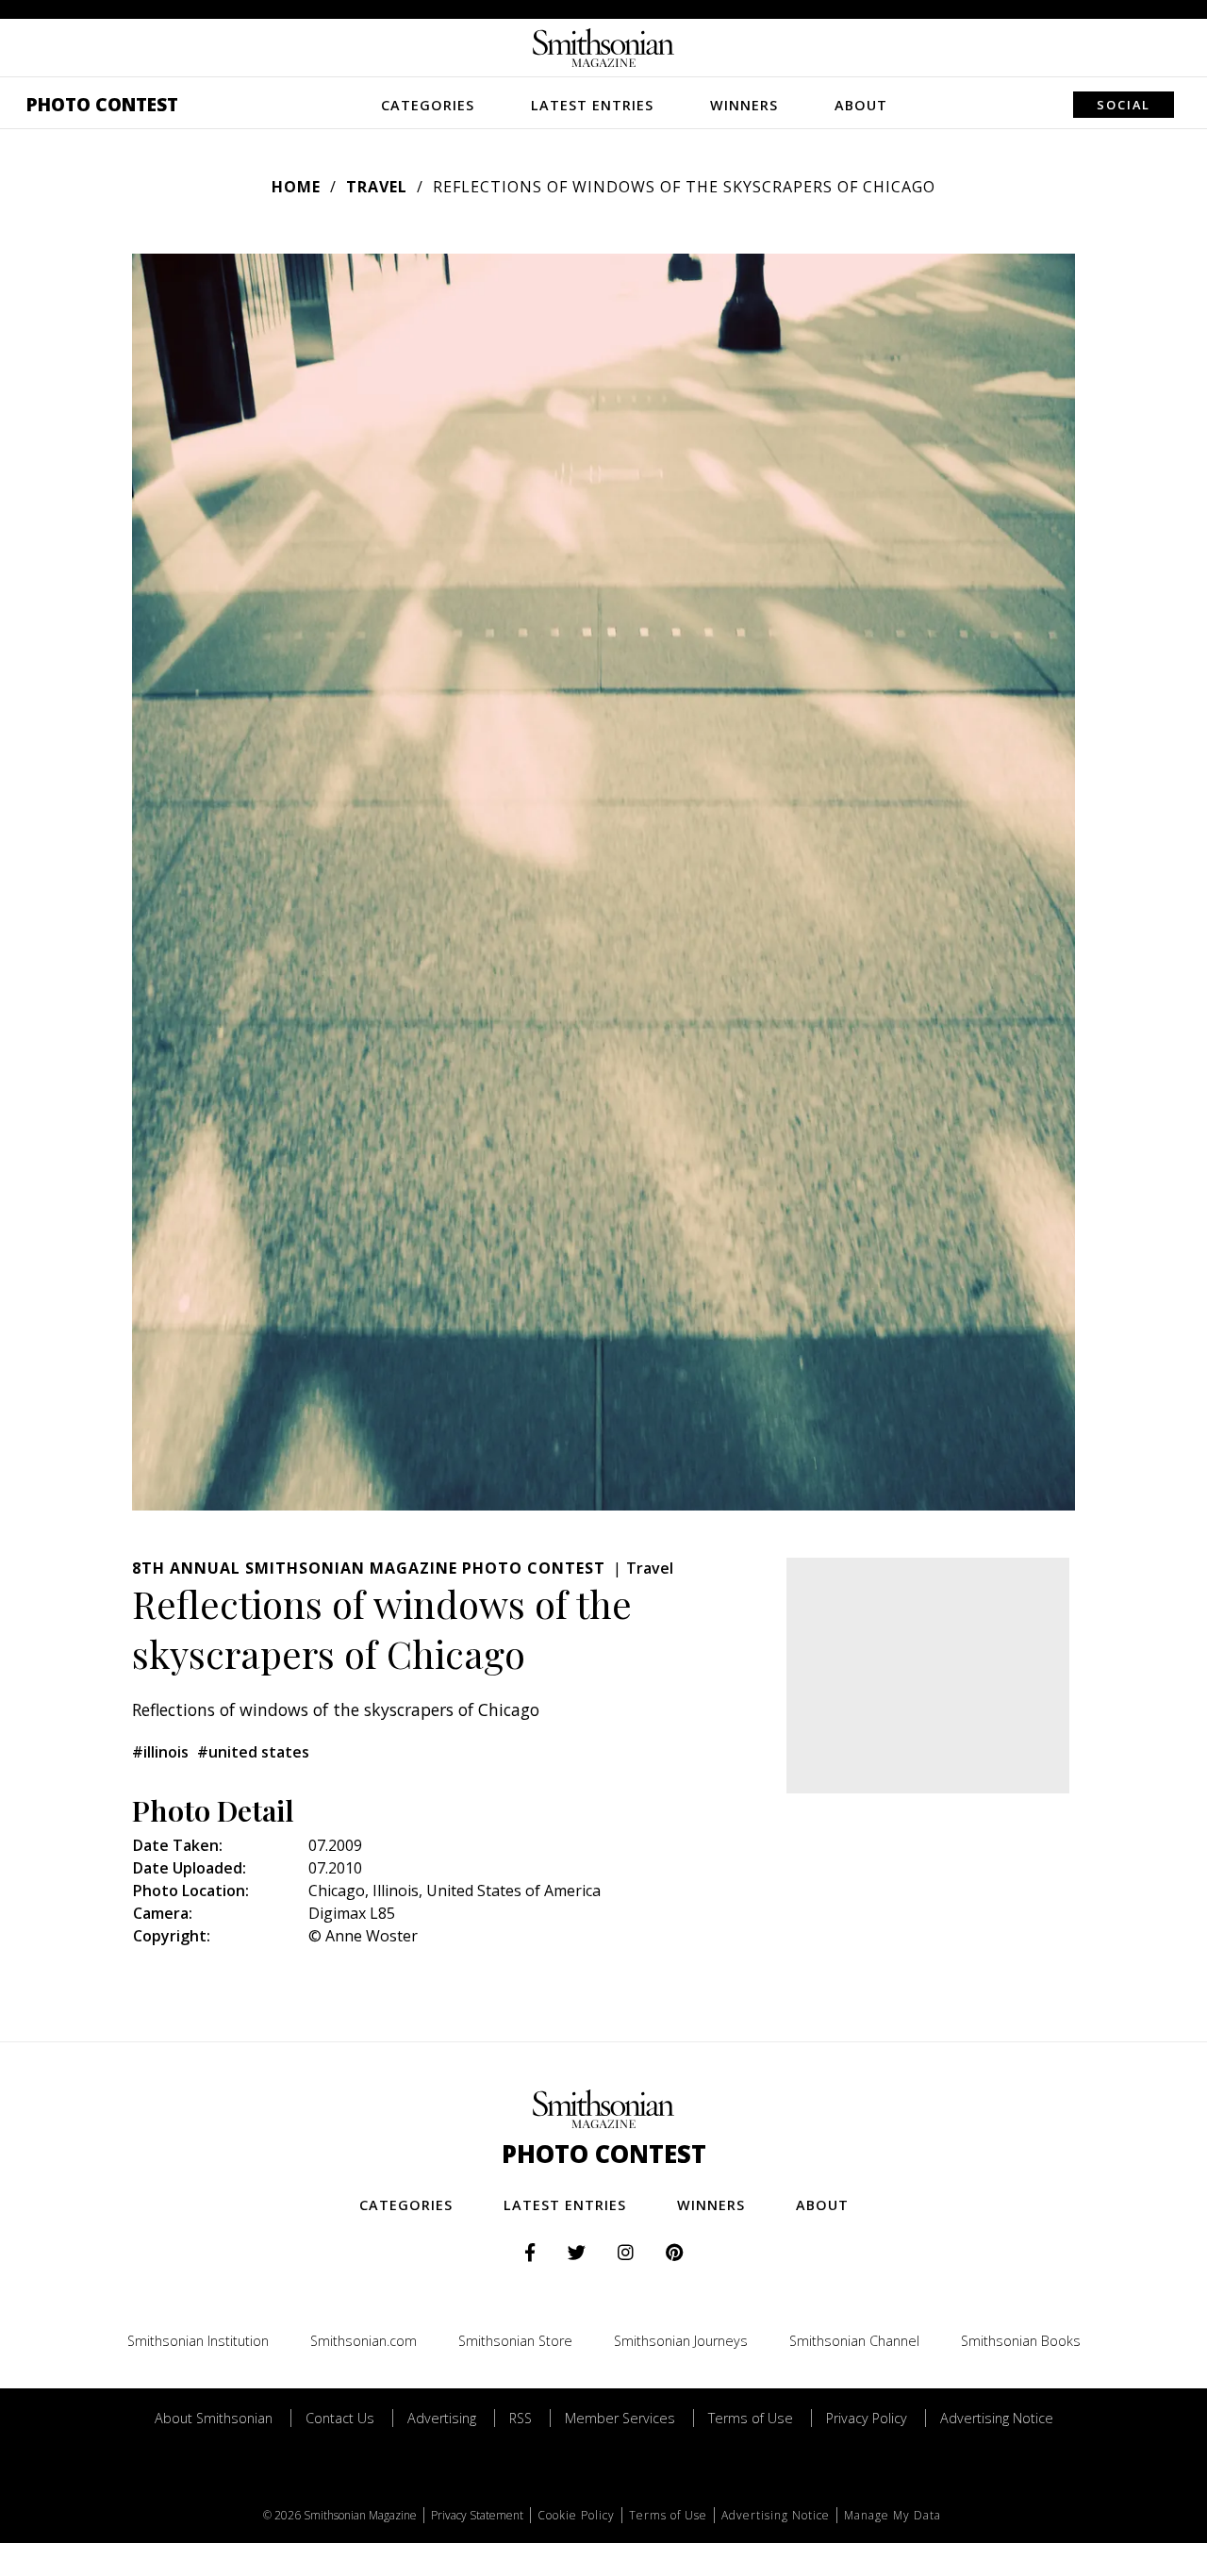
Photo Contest (102, 104)
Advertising (442, 2418)
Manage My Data (893, 2515)
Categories (428, 105)
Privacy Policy (867, 2418)
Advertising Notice (997, 2418)
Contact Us (340, 2418)
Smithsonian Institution (198, 2341)
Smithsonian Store (515, 2341)
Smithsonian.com (364, 2341)
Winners (744, 105)
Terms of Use (751, 2418)
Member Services (620, 2418)
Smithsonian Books (1021, 2341)
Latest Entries (592, 105)
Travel (377, 187)
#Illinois (160, 1752)
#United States (253, 1752)
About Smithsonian (214, 2418)
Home (296, 187)
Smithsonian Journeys (681, 2341)
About (861, 105)
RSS (521, 2418)
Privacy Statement (477, 2515)
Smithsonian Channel (854, 2341)
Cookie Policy (576, 2515)
